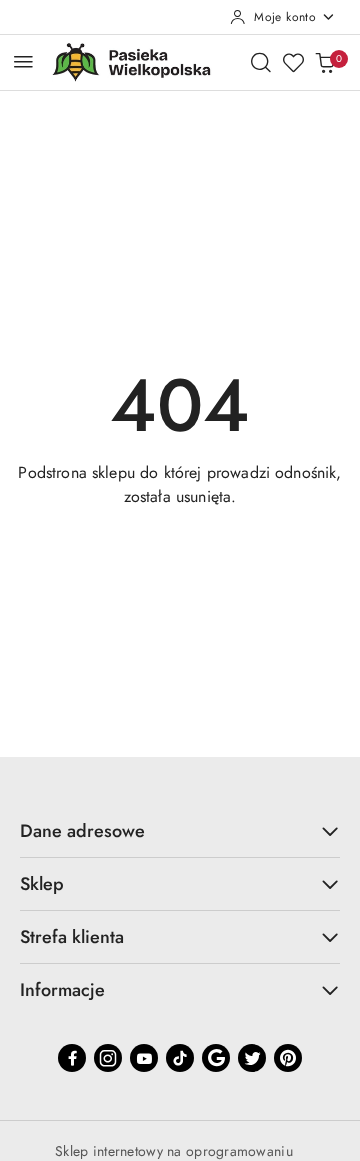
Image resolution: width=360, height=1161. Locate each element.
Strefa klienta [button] (72, 937)
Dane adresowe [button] (82, 831)
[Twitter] (252, 1058)
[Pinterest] (288, 1058)
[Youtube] (144, 1058)
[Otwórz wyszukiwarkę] (261, 62)
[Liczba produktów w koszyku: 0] (325, 62)
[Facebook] (72, 1058)
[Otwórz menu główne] (23, 61)
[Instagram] (108, 1058)
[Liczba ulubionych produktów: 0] (293, 62)
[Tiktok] (180, 1058)
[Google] (216, 1058)
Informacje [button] (62, 990)
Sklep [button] (42, 884)
